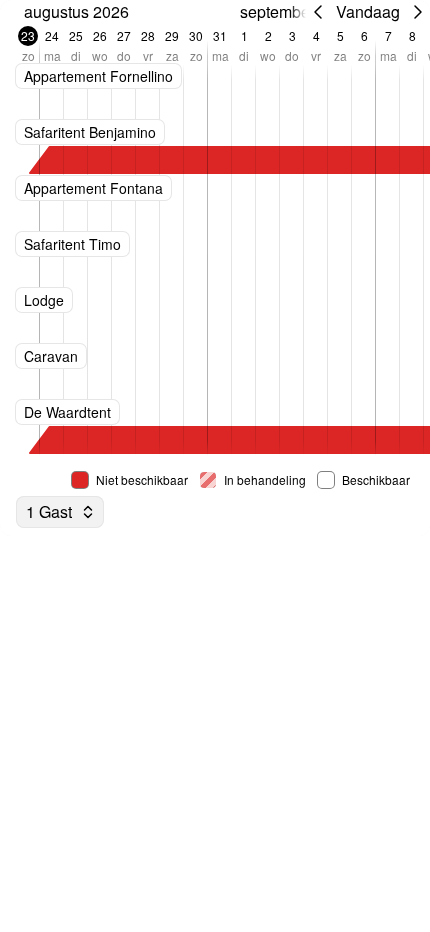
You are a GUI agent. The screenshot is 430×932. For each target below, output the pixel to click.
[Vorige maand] (318, 12)
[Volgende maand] (418, 12)
